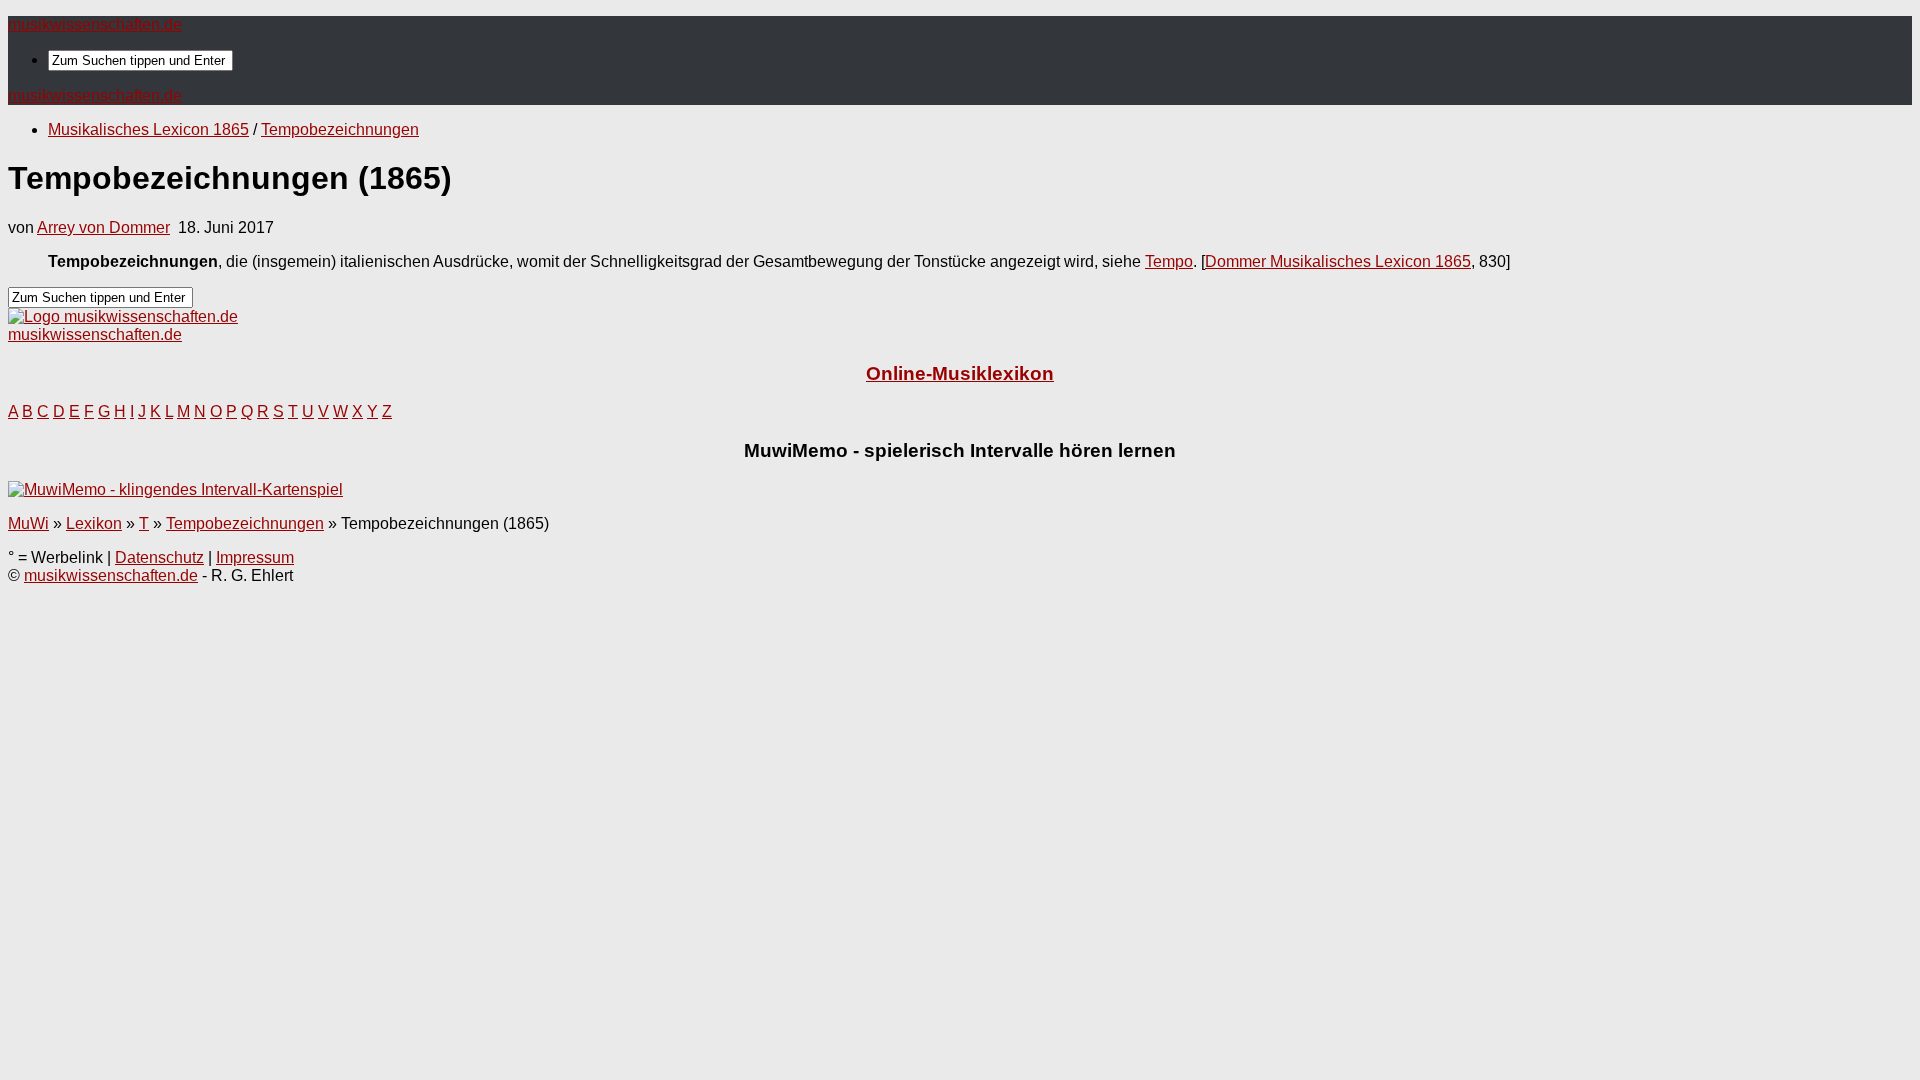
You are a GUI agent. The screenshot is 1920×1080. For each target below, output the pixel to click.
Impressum (255, 557)
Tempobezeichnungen (340, 129)
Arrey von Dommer (103, 227)
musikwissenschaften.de (95, 24)
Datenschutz (159, 557)
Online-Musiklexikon (960, 373)
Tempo (1169, 261)
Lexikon (94, 523)
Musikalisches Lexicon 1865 (148, 129)
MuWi (28, 523)
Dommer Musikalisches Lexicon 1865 (1338, 261)
